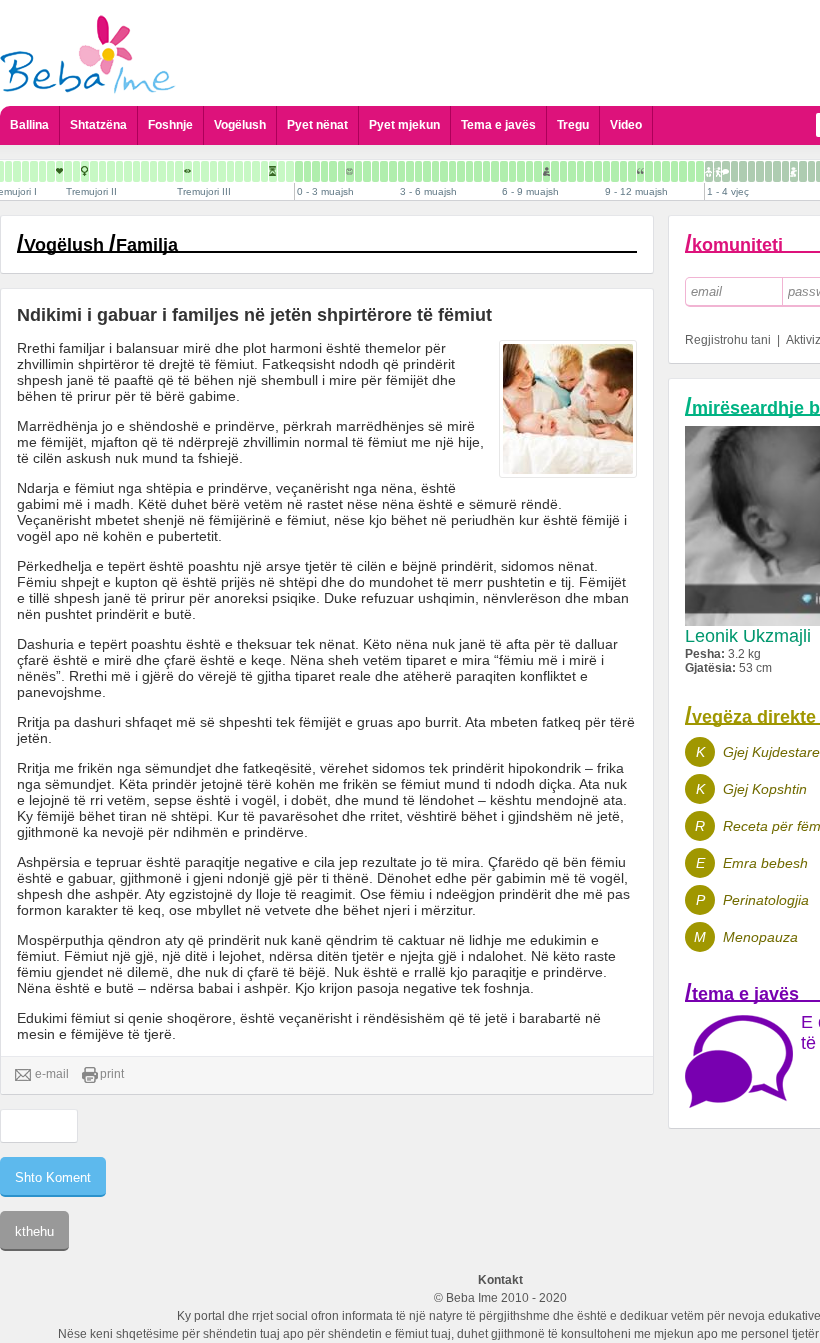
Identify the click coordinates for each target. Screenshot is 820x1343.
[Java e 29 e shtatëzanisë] (205, 171)
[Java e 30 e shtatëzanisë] (213, 171)
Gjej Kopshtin (765, 789)
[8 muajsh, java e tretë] (589, 171)
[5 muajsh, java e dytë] (478, 171)
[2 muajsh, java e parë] (367, 171)
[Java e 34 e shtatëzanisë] (247, 171)
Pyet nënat (317, 125)
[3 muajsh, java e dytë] (410, 171)
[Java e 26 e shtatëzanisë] (179, 171)
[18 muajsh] (760, 171)
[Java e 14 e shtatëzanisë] (76, 171)
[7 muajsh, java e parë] (538, 171)
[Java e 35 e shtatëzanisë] (256, 171)
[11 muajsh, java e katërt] (700, 171)
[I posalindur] (299, 171)
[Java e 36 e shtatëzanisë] (264, 171)
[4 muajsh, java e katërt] (461, 171)
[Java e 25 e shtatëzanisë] (170, 171)
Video (626, 125)
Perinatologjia (766, 900)
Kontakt (500, 1280)
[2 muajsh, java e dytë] (375, 171)
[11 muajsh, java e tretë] (691, 171)
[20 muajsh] (777, 171)
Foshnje (170, 125)
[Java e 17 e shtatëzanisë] (102, 171)
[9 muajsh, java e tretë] (623, 171)
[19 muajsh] (768, 171)
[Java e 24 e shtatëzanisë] (162, 171)
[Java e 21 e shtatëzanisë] (136, 171)
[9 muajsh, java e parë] (606, 171)
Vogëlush (240, 125)
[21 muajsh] (785, 171)
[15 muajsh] (734, 171)
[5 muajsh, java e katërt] (495, 171)
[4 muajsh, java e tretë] (452, 171)
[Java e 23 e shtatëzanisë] (153, 171)
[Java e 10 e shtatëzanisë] (42, 171)
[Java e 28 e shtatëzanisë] (196, 171)
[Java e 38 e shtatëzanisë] (281, 171)
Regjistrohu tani (728, 340)
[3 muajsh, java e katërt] (427, 171)
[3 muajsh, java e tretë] (418, 171)
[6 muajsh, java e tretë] (521, 171)
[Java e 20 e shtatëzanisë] (128, 171)
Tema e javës (498, 125)
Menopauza (760, 937)
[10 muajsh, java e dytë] (649, 171)
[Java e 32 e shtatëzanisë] (230, 171)
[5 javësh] (341, 171)
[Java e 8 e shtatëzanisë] (25, 171)
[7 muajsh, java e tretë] (555, 171)
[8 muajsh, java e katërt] (598, 171)
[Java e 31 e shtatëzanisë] (222, 171)
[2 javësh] (316, 171)
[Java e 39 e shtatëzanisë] (290, 171)
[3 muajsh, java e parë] (401, 171)
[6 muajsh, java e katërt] (529, 171)
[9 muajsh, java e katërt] (632, 171)
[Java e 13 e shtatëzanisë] (68, 171)
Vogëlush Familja (101, 245)
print (112, 1074)
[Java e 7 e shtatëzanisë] (17, 171)
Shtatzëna (98, 125)
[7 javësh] (358, 171)
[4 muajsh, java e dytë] (444, 171)
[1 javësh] (307, 171)
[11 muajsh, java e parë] (674, 171)
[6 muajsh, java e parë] (504, 171)
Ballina (29, 125)
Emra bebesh (765, 863)
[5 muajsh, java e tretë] (486, 171)
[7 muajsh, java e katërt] (563, 171)
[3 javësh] (324, 171)
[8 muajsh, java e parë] (572, 171)
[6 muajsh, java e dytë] (512, 171)
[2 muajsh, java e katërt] (393, 171)
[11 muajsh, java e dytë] (683, 171)
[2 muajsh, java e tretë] (384, 171)
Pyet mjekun (404, 125)
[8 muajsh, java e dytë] (580, 171)
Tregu (573, 125)
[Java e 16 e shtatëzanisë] (94, 171)
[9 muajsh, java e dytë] (615, 171)
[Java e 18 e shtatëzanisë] (111, 171)
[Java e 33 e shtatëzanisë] (239, 171)
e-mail (52, 1074)
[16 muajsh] (743, 171)
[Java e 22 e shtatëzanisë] (145, 171)
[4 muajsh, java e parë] (435, 171)
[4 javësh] (333, 171)
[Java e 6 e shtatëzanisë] (8, 171)
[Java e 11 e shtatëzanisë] (51, 171)
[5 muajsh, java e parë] (469, 171)
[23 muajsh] (803, 171)
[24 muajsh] (811, 171)
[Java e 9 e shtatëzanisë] (34, 171)
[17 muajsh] (751, 171)
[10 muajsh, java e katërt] (666, 171)
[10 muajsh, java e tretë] (657, 171)
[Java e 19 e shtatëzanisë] (119, 171)
